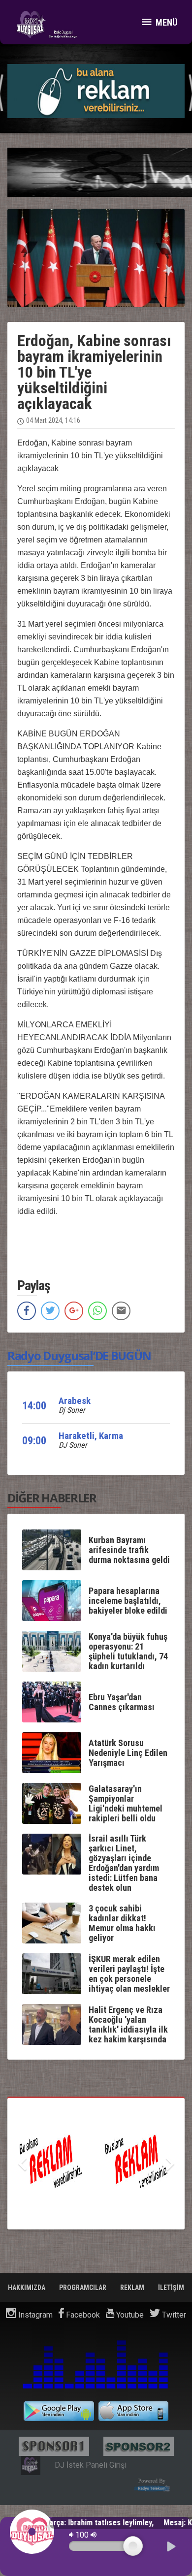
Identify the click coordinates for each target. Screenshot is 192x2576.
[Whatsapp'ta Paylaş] (97, 1311)
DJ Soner (73, 1445)
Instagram (34, 2315)
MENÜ (165, 22)
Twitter (173, 2315)
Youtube (129, 2315)
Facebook (82, 2315)
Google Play (59, 2411)
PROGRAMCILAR (83, 2288)
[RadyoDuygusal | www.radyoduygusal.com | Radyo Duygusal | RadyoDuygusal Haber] (47, 25)
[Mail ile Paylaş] (121, 1311)
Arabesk (75, 1401)
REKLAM (133, 2288)
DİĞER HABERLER (52, 1498)
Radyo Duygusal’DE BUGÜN (79, 1355)
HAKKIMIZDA (27, 2288)
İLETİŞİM (171, 2288)
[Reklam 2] (96, 2164)
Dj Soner (72, 1410)
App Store (134, 2411)
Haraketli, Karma (91, 1436)
